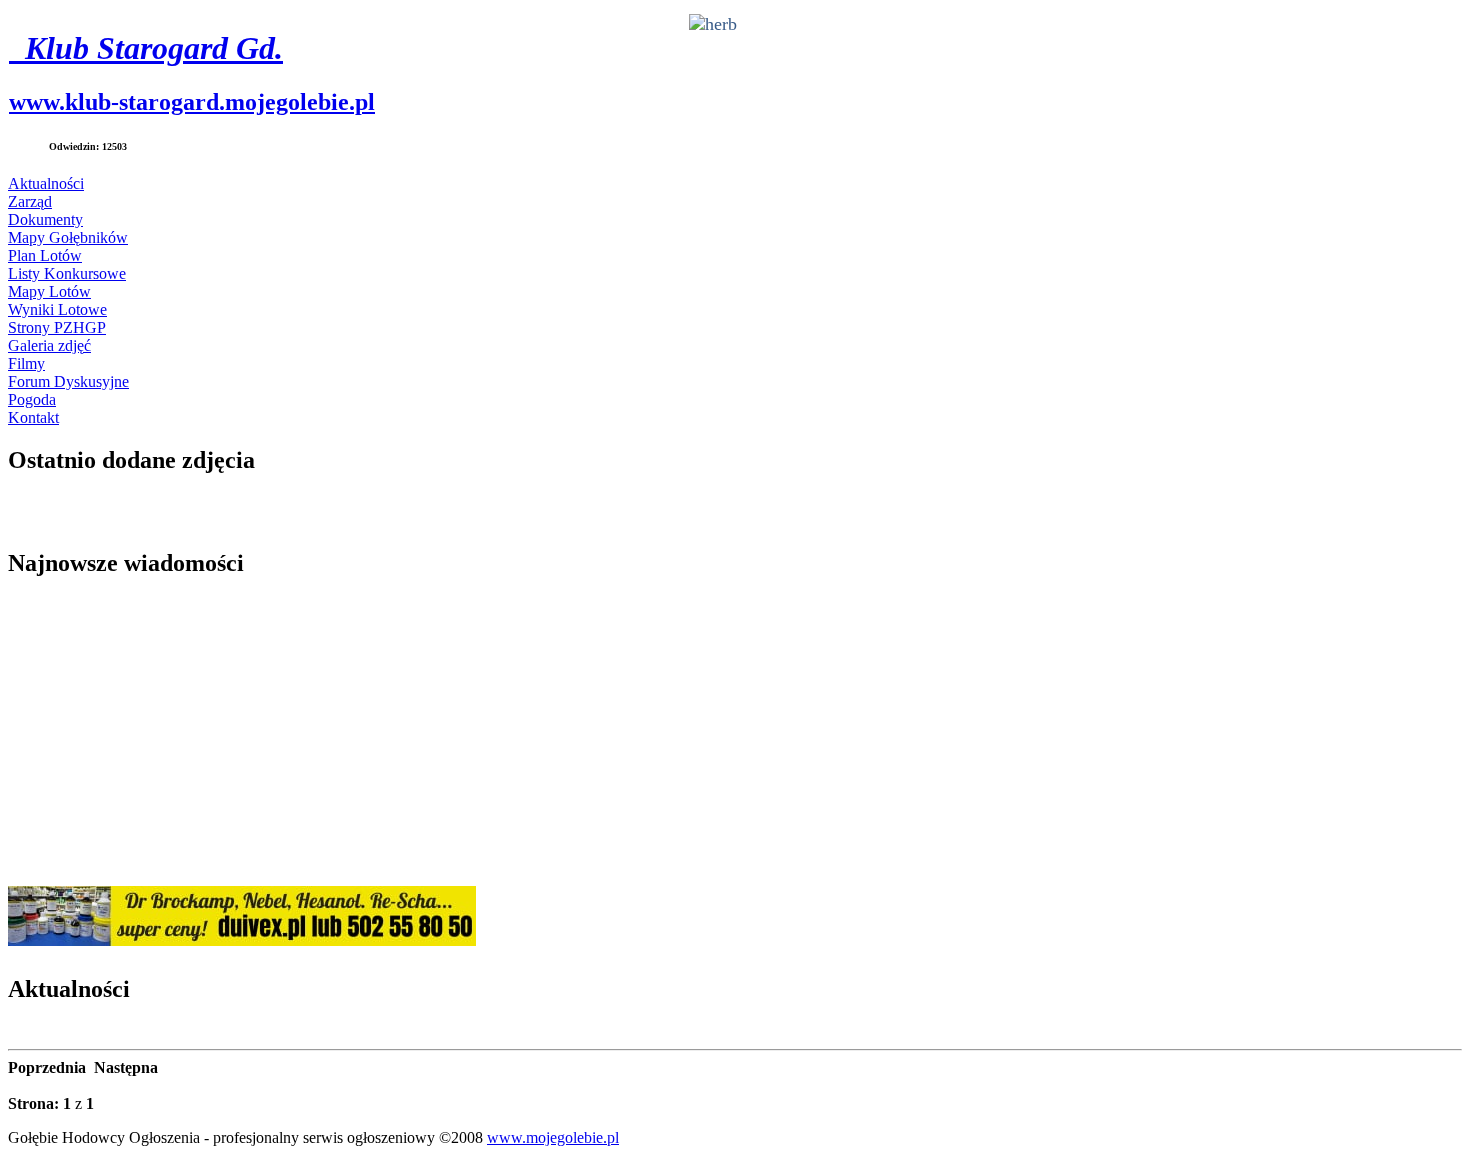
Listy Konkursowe (67, 273)
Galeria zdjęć (49, 345)
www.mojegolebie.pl (553, 1137)
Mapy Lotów (49, 291)
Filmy (26, 363)
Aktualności (46, 183)
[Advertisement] (608, 736)
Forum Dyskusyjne (68, 381)
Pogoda (32, 399)
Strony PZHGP (57, 327)
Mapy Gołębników (68, 237)
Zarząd (30, 201)
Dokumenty (45, 219)
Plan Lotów (45, 255)
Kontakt (33, 417)
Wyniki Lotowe (57, 309)
